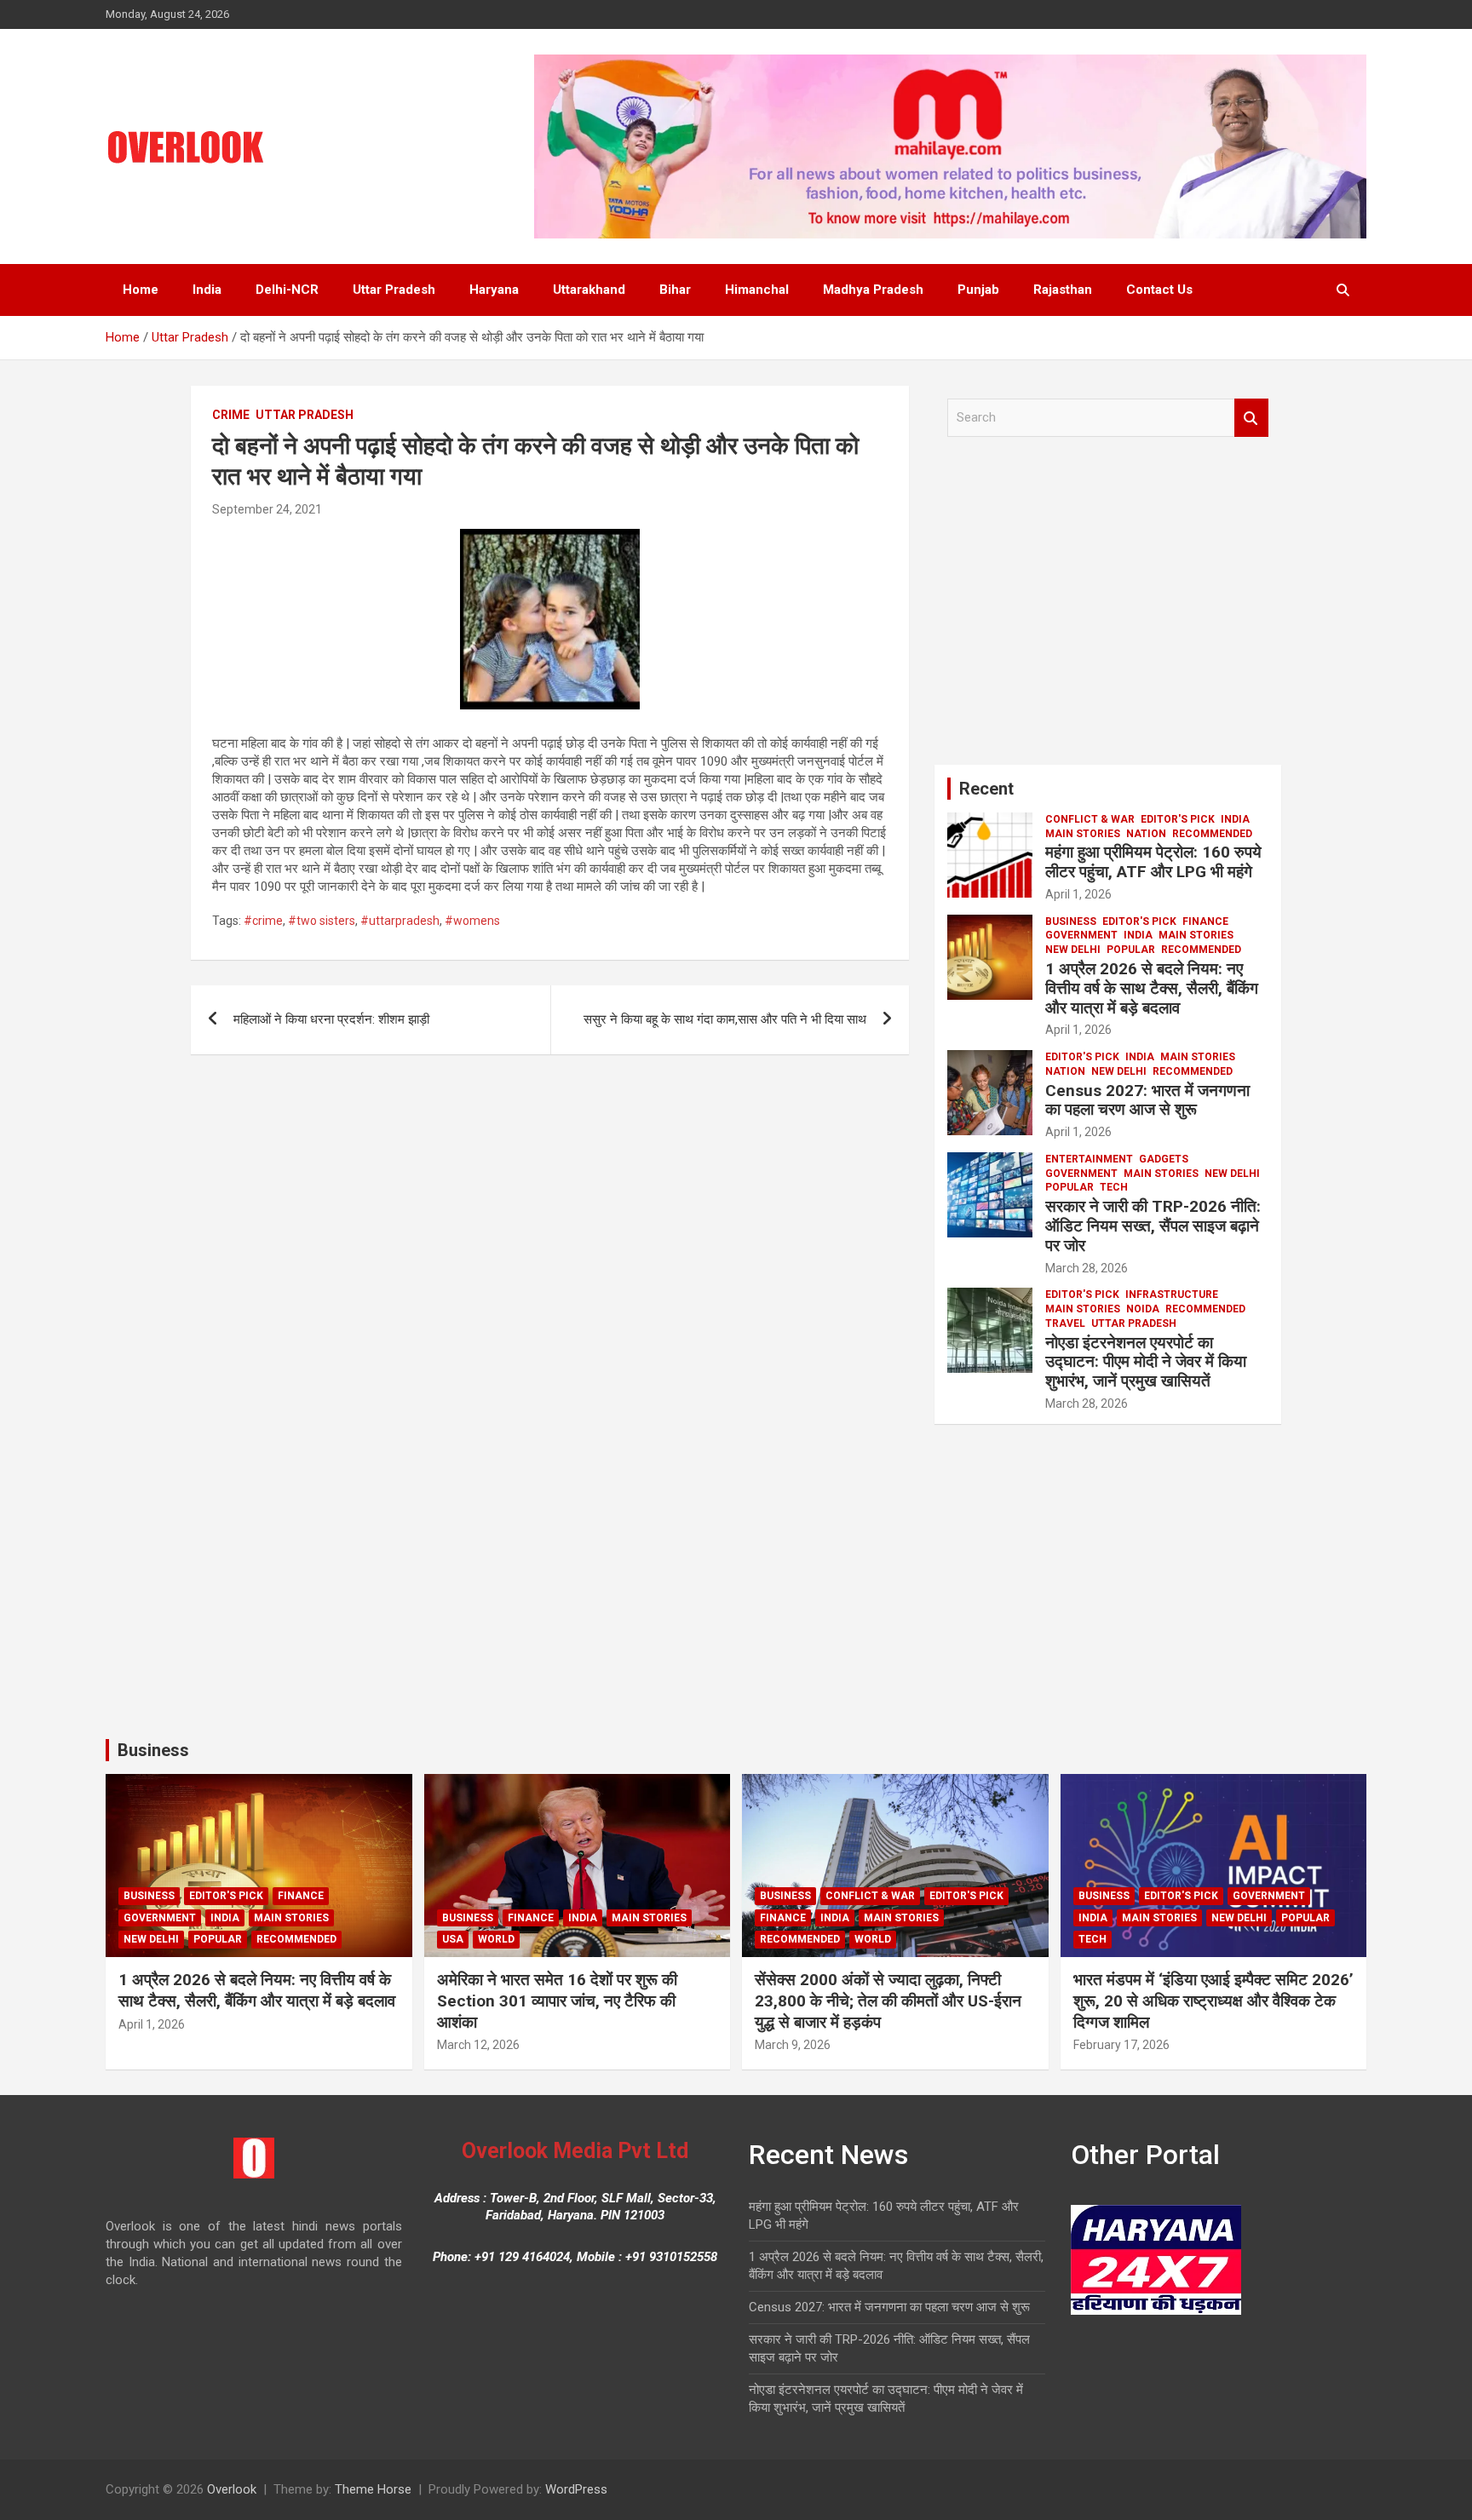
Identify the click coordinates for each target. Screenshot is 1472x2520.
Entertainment (1089, 1159)
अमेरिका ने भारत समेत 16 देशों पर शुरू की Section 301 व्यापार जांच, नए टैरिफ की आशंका (557, 2001)
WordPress (576, 2489)
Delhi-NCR (287, 290)
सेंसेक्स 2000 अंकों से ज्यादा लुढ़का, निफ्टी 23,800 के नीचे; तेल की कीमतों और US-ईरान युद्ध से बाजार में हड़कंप (888, 2001)
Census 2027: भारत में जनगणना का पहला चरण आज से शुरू (1147, 1100)
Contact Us (1159, 290)
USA (453, 1939)
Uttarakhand (589, 290)
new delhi (1073, 950)
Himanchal (757, 290)
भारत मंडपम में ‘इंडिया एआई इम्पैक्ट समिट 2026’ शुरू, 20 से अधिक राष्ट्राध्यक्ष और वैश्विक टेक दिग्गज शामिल (1213, 2001)
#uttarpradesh (400, 921)
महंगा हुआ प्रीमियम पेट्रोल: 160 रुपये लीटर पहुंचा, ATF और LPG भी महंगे (1153, 862)
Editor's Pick (1178, 819)
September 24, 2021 (267, 509)
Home (141, 290)
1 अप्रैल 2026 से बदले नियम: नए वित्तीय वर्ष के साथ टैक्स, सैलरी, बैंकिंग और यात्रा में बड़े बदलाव (1152, 988)
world (496, 1939)
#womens (472, 921)
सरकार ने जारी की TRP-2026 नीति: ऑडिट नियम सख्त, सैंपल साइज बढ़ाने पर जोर (1153, 1226)
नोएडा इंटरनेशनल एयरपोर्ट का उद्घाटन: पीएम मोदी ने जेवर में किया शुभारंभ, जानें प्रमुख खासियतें (1146, 1362)
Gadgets (1164, 1159)
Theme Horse (373, 2489)
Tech (1114, 1187)
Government (1081, 935)
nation (1146, 834)
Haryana (494, 290)
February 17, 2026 (1121, 2045)
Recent (986, 789)
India (207, 290)
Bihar (675, 290)
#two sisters (322, 921)
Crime (231, 415)
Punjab (978, 290)
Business (1071, 921)
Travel (1065, 1323)
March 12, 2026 (478, 2045)
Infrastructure (1172, 1294)
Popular (1131, 950)
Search (1251, 418)
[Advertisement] (1108, 607)
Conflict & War (1090, 819)
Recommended (1212, 834)
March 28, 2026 (1087, 1268)
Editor (348, 509)
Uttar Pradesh (394, 290)
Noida (1143, 1309)
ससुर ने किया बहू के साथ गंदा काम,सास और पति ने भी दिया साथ (725, 1019)
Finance (1205, 921)
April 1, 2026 (1078, 894)
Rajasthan (1063, 290)
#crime (263, 921)
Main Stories (1083, 834)
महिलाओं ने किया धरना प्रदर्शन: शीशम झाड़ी (331, 1019)
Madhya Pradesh (873, 290)
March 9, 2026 (793, 2045)
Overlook (232, 2489)
